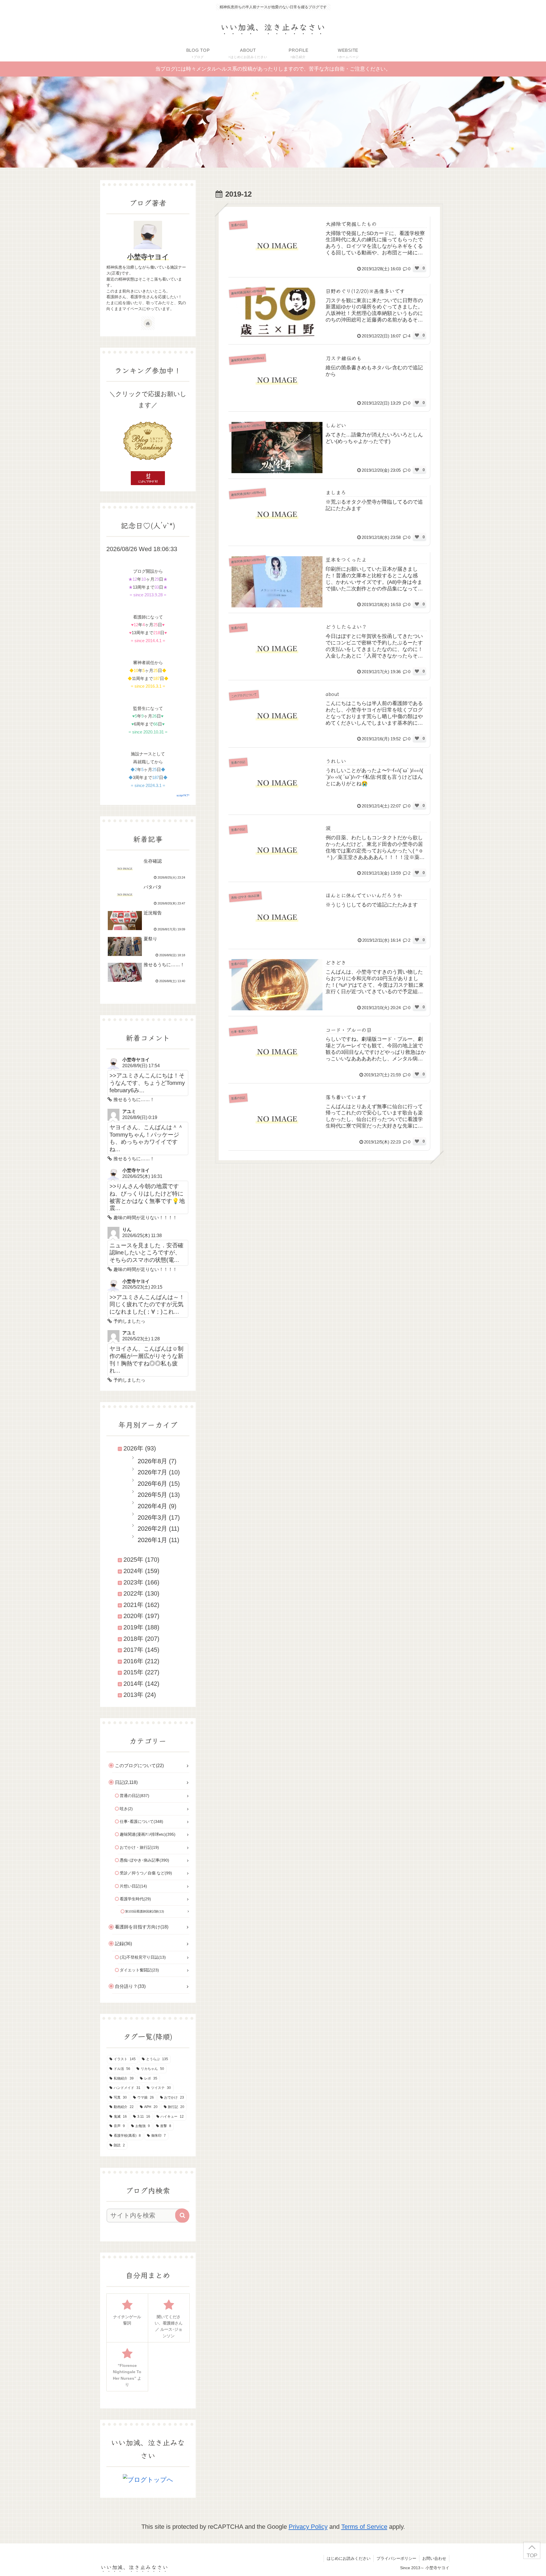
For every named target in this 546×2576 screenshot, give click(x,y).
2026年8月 (152, 1461)
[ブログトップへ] (148, 2479)
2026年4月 (152, 1506)
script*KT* (183, 795)
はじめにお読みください (349, 2558)
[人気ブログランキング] (148, 441)
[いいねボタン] (417, 268)
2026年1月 (152, 1540)
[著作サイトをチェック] (148, 323)
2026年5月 (152, 1495)
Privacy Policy (308, 2527)
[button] (182, 2216)
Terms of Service (364, 2527)
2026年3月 (152, 1517)
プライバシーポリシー (396, 2558)
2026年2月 (152, 1529)
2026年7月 (152, 1472)
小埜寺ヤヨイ (148, 257)
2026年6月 (152, 1484)
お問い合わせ (434, 2558)
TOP (532, 2555)
